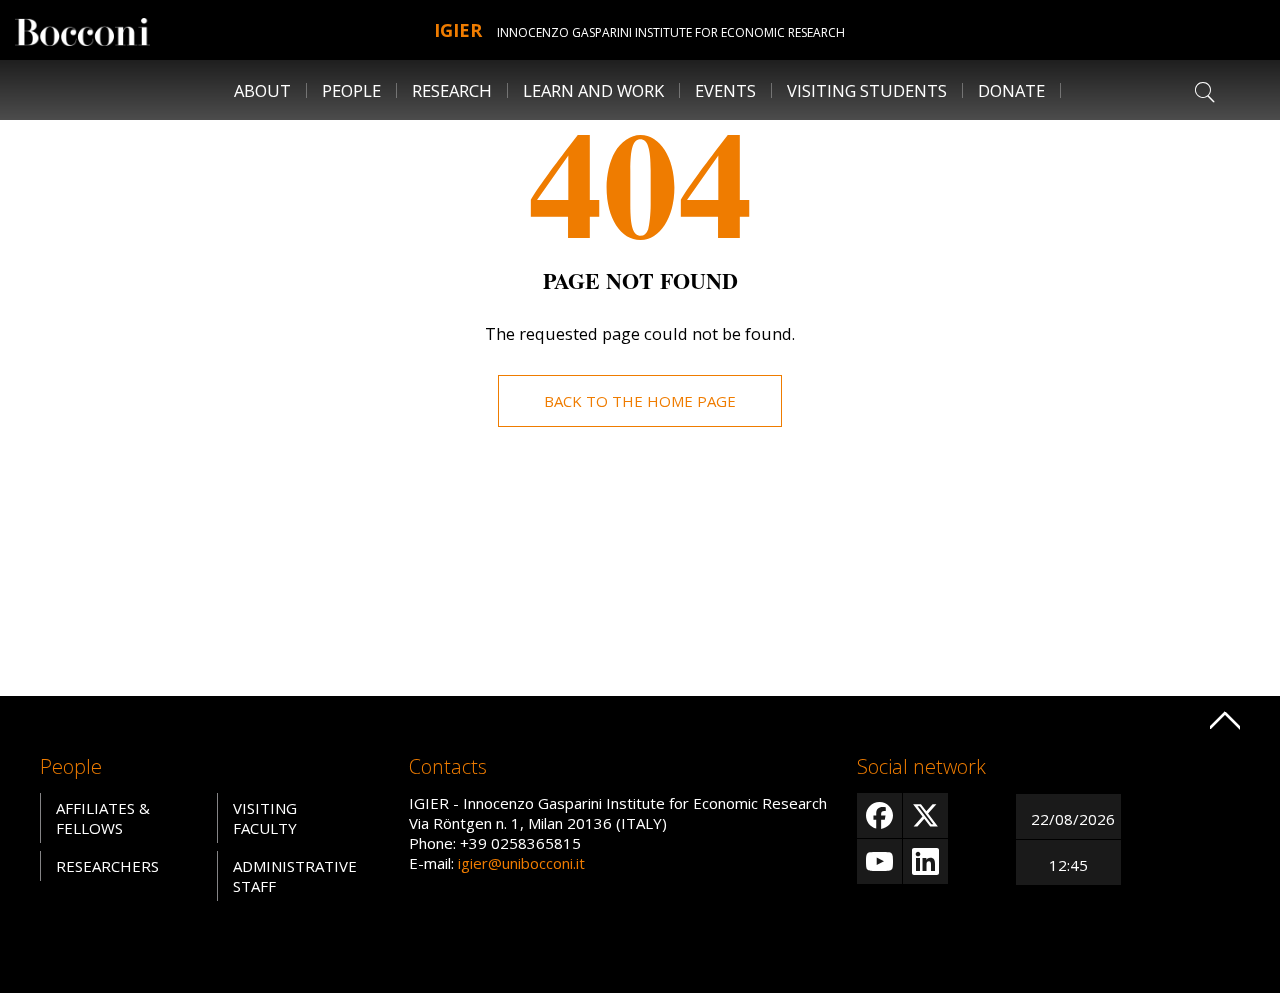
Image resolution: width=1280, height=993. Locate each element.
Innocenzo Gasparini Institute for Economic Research (671, 32)
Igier (458, 30)
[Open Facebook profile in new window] (879, 815)
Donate (1011, 90)
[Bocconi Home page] (82, 30)
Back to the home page (640, 401)
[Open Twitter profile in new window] (925, 815)
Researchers (107, 866)
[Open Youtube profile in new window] (879, 861)
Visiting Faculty (265, 818)
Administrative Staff (295, 876)
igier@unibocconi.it (521, 863)
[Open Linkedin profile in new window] (925, 861)
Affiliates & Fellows (103, 818)
